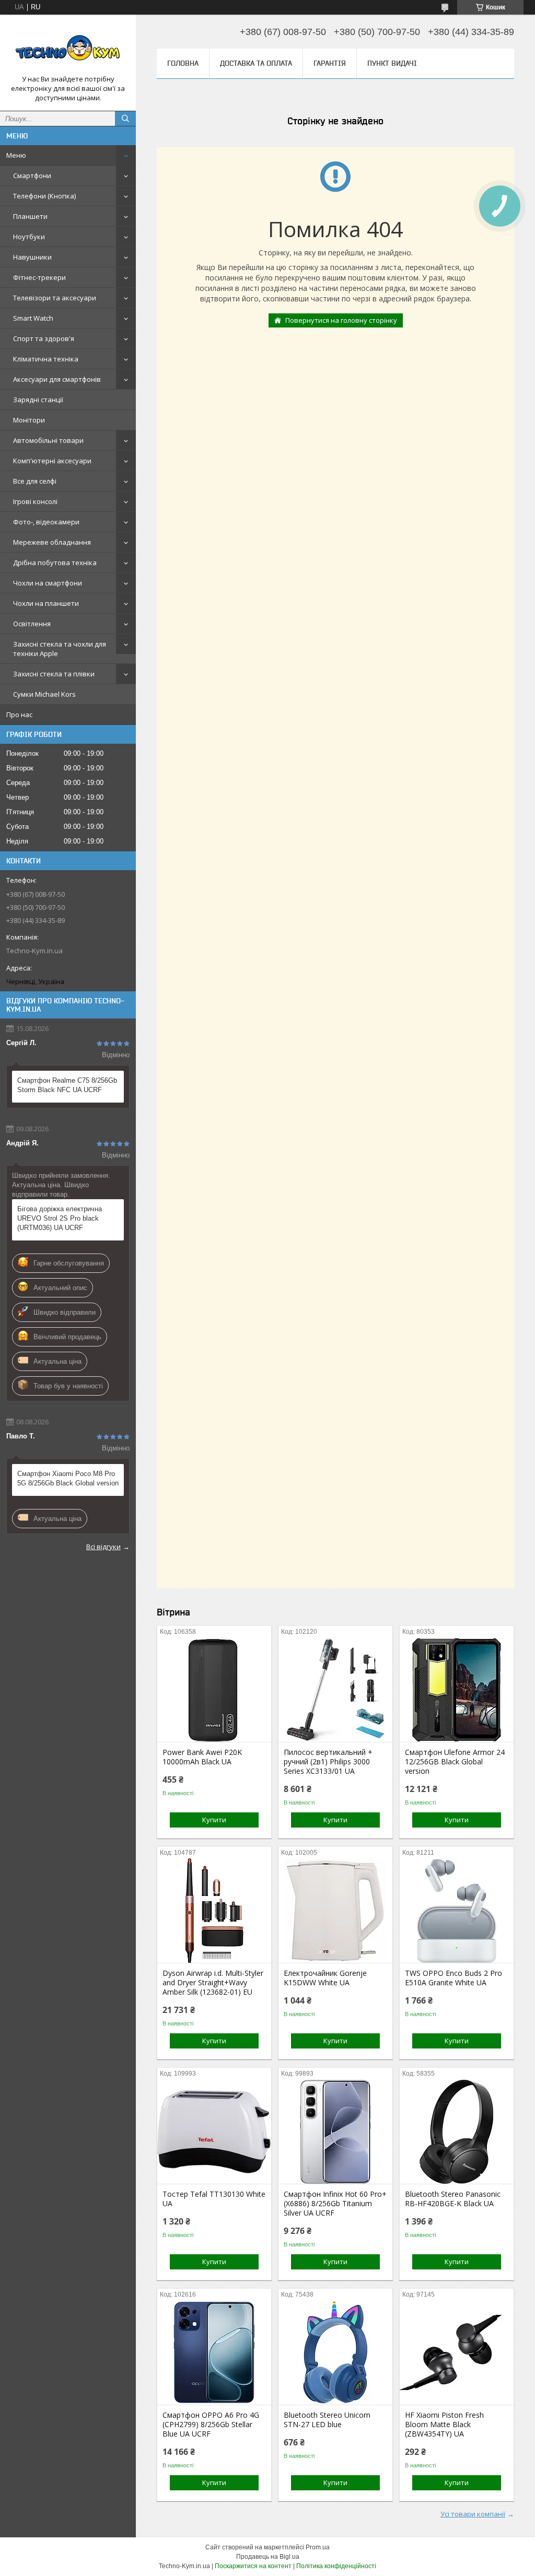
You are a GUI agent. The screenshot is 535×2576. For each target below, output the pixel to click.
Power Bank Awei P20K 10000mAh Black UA (202, 1757)
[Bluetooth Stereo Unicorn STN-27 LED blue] (335, 2352)
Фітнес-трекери (39, 277)
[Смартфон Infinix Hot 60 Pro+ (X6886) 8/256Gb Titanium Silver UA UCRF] (335, 2132)
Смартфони (32, 175)
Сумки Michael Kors (44, 694)
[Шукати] (125, 119)
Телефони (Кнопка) (44, 196)
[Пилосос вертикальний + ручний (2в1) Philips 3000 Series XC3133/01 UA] (335, 1690)
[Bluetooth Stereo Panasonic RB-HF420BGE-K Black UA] (457, 2132)
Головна (183, 63)
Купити (214, 1820)
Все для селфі (35, 481)
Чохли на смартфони (48, 583)
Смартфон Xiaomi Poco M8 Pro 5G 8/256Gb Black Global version (68, 1478)
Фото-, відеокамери (46, 522)
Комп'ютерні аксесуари (52, 461)
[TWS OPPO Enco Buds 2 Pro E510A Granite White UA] (457, 1911)
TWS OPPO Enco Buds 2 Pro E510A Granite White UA (453, 1978)
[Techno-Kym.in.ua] (68, 49)
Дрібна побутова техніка (55, 563)
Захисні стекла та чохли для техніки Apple (60, 649)
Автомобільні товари (48, 440)
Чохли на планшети (46, 603)
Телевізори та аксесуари (55, 298)
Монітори (29, 420)
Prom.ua (318, 2547)
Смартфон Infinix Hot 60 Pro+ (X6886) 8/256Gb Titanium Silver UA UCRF (335, 2204)
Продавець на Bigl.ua (268, 2557)
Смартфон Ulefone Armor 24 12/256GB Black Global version (455, 1762)
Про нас (19, 715)
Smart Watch (33, 318)
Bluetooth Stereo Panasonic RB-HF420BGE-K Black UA (453, 2199)
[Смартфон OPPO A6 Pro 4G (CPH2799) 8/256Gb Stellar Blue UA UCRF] (214, 2352)
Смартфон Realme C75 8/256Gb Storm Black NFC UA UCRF (67, 1085)
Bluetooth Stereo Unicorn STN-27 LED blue (327, 2420)
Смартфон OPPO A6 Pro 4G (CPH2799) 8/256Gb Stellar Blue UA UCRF (211, 2425)
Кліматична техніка (46, 359)
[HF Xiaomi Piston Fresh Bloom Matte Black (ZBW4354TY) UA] (457, 2352)
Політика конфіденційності (336, 2566)
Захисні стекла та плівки (54, 674)
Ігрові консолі (35, 501)
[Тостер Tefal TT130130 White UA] (214, 2132)
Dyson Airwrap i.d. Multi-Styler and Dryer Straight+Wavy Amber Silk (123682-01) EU (213, 1983)
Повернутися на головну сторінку (341, 320)
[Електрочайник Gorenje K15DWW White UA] (335, 1911)
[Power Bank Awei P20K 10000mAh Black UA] (214, 1690)
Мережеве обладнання (52, 542)
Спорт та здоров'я (44, 338)
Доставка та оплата (256, 63)
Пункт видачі (392, 63)
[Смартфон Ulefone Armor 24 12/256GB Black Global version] (457, 1690)
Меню (16, 155)
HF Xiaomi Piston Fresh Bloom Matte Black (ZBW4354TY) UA (444, 2425)
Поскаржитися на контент (253, 2566)
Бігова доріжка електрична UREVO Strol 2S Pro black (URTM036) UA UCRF (60, 1218)
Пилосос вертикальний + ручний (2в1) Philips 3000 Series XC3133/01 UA (328, 1762)
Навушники (32, 257)
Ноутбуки (29, 237)
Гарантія (330, 63)
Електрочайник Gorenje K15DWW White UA (325, 1978)
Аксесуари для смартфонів (57, 379)
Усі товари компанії (473, 2514)
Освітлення (32, 624)
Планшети (30, 216)
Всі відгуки (103, 1547)
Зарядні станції (38, 400)
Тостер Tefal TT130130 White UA (214, 2199)
